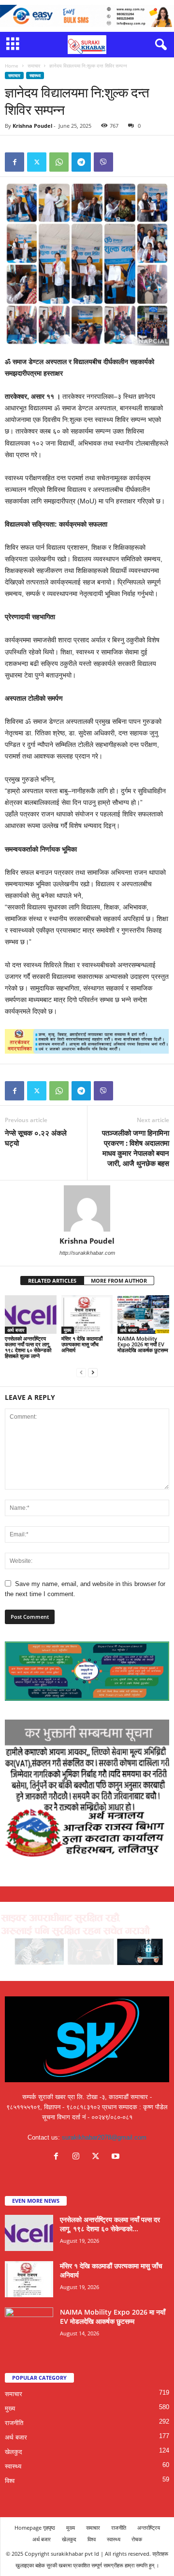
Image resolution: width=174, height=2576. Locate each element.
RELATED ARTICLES (52, 1281)
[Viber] (103, 162)
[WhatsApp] (59, 162)
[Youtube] (117, 2157)
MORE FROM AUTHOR (119, 1281)
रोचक (137, 2539)
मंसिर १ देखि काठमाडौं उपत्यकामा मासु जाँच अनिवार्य (82, 1344)
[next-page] (93, 1372)
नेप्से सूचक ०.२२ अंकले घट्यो (36, 1138)
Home (12, 66)
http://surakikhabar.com (87, 1253)
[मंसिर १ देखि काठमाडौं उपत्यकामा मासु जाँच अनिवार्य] (87, 1315)
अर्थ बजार (16, 1330)
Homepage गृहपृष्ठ (35, 2528)
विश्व (10, 2481)
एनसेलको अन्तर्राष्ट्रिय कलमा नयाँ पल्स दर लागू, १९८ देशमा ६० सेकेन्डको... (110, 2224)
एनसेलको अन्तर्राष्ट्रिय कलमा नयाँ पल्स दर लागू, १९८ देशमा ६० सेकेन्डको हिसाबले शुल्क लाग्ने (28, 1347)
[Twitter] (37, 162)
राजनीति (14, 2423)
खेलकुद (14, 2452)
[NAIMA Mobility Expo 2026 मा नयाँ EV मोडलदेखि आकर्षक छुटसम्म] (143, 1315)
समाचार (34, 66)
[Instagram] (78, 2157)
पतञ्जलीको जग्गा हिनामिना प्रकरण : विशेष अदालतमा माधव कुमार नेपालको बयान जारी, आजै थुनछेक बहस (136, 1148)
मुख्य (68, 1330)
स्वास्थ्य (35, 75)
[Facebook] (14, 162)
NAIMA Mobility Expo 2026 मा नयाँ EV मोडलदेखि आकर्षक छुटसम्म (143, 1344)
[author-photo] (87, 1208)
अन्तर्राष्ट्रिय (149, 2528)
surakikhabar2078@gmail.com (104, 2137)
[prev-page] (81, 1372)
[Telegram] (81, 162)
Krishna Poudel (32, 126)
